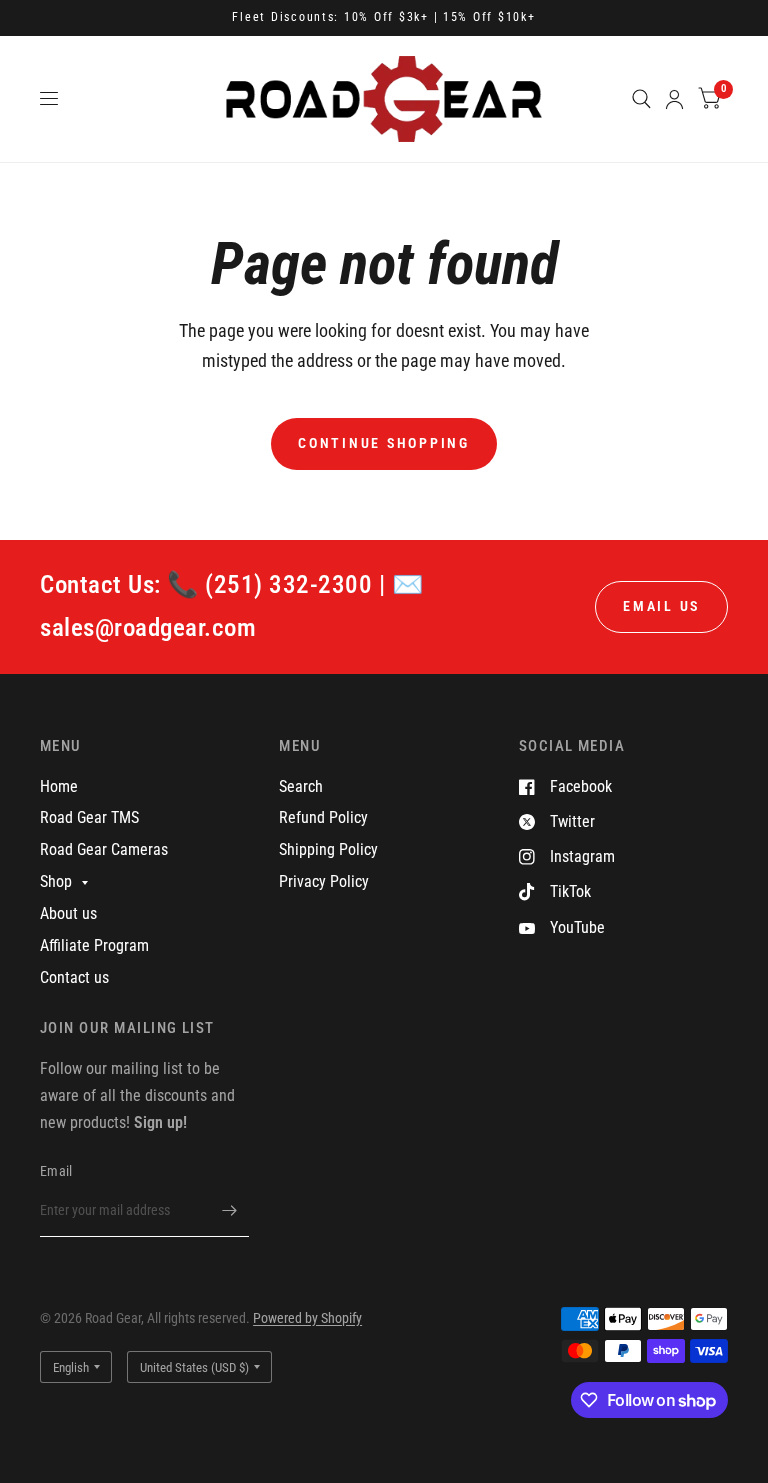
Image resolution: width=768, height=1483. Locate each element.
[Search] (641, 99)
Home (59, 786)
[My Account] (674, 99)
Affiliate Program (94, 945)
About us (68, 913)
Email (56, 1171)
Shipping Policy (328, 849)
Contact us (74, 977)
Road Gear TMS (89, 817)
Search (301, 786)
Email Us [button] (661, 606)
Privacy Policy (324, 881)
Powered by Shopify (307, 1318)
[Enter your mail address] (229, 1211)
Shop (56, 881)
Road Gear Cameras (104, 849)
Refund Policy (323, 817)
